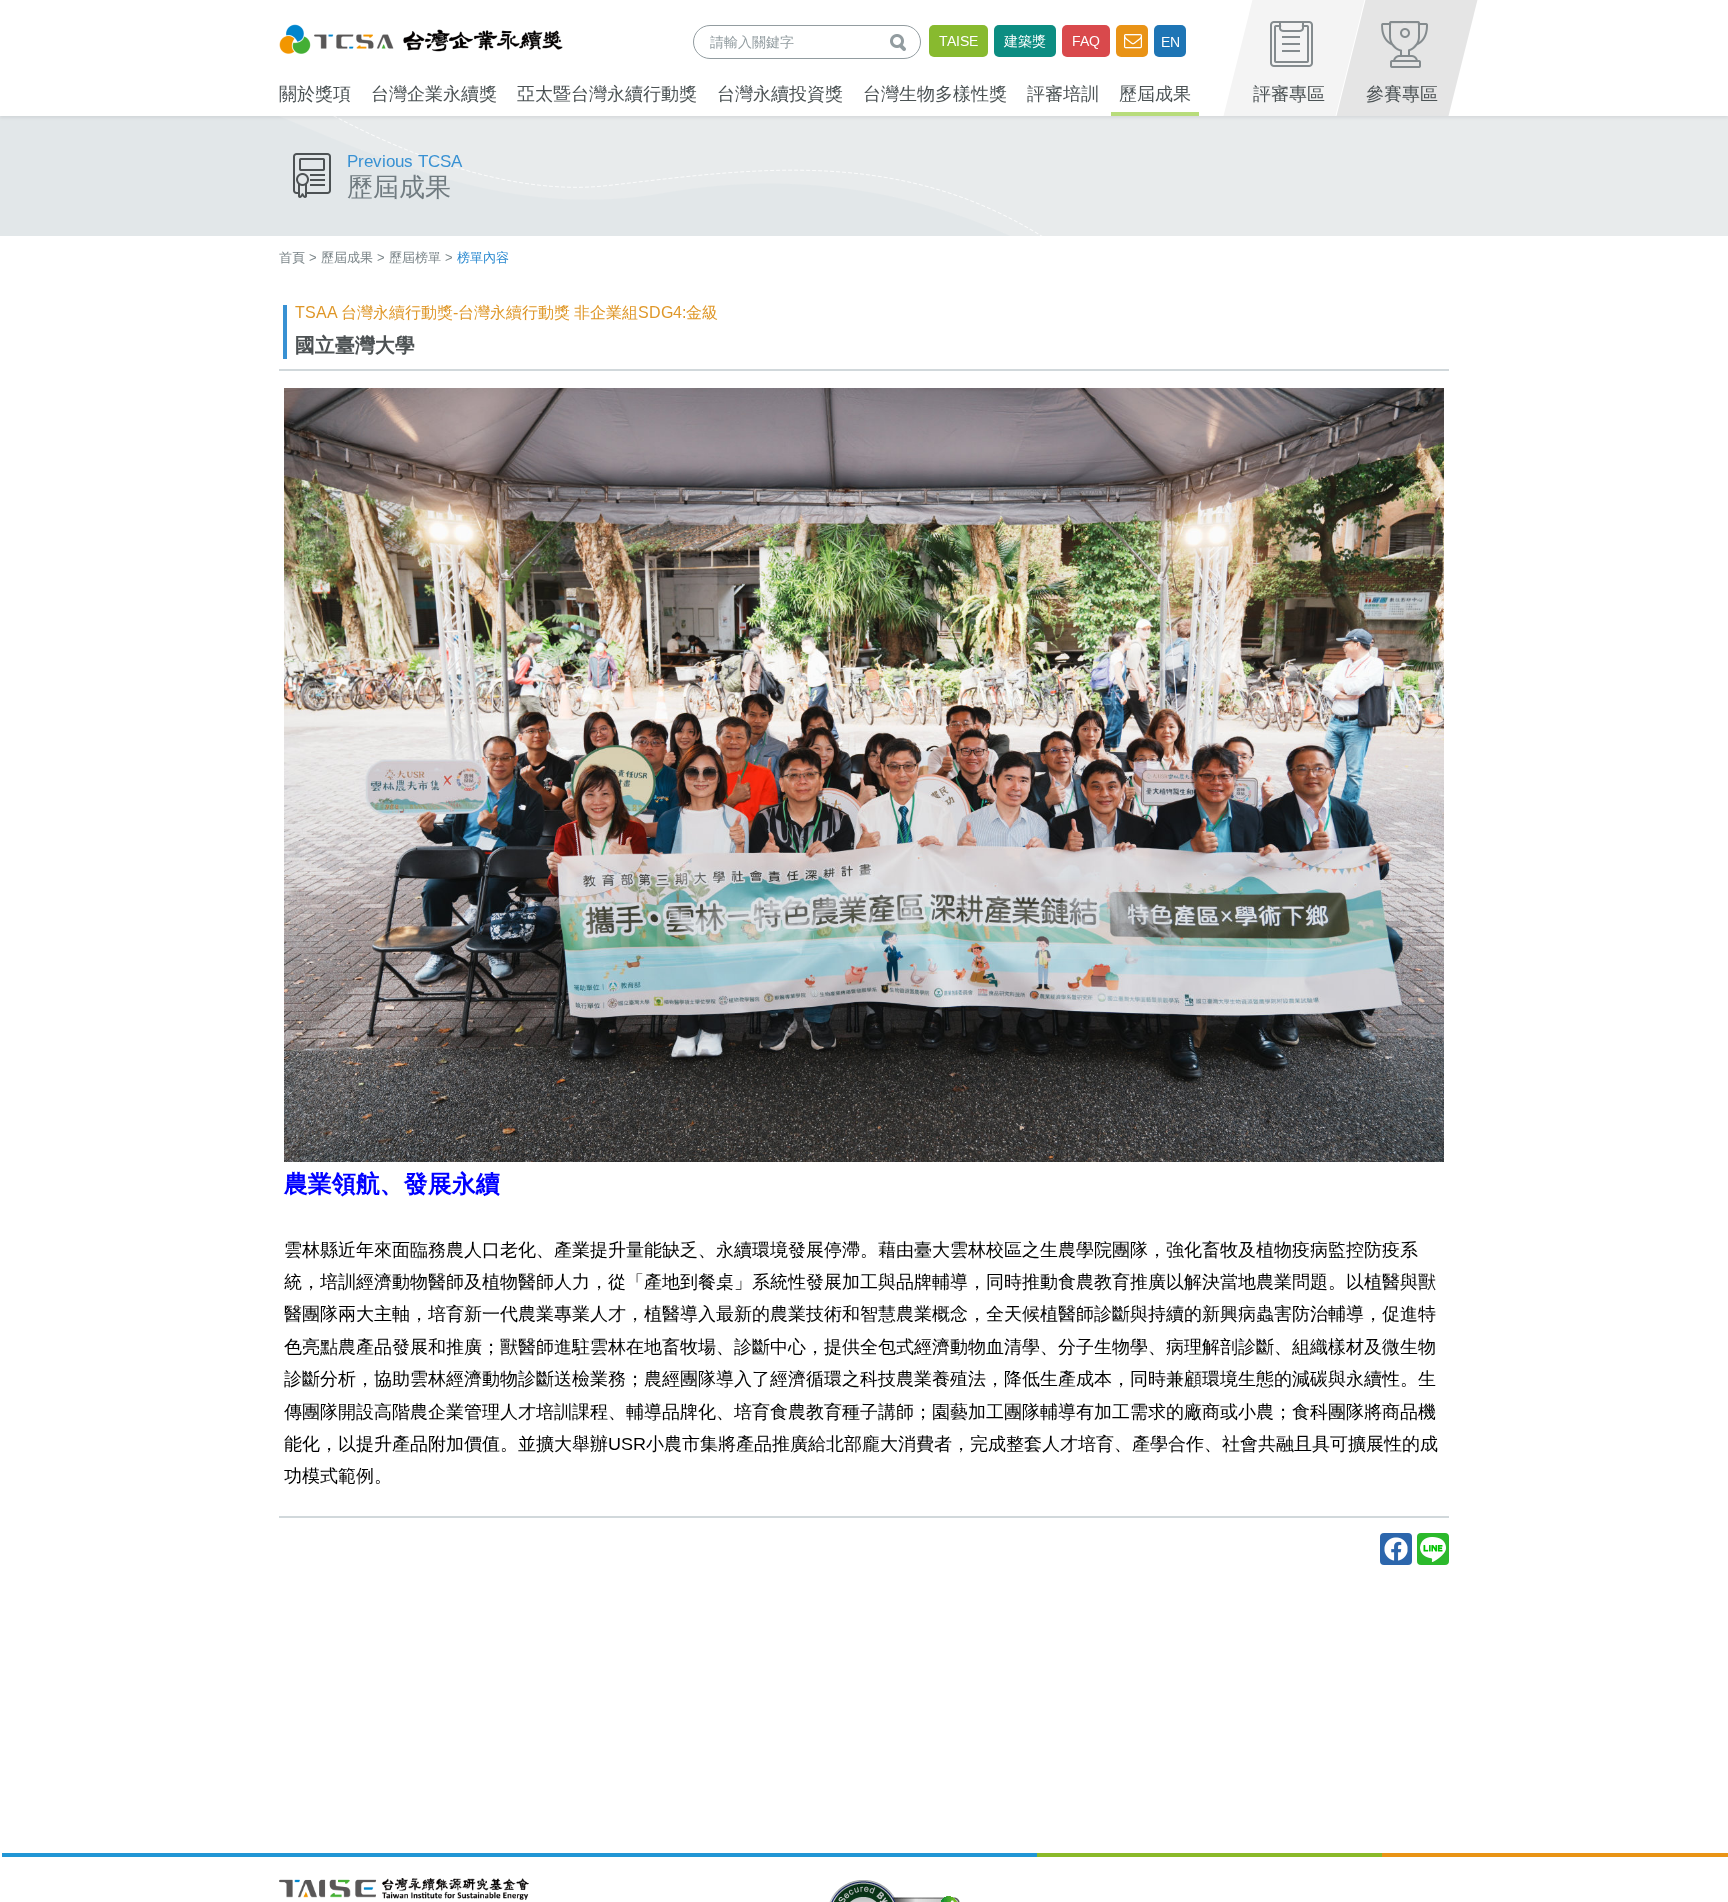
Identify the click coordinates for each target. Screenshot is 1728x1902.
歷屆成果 (347, 257)
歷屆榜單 (415, 257)
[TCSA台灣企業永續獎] (421, 36)
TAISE (958, 41)
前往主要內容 (63, 13)
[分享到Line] (1433, 1549)
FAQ (1086, 41)
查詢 (902, 41)
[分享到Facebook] (1396, 1549)
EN (1170, 42)
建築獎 (1025, 41)
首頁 (292, 257)
